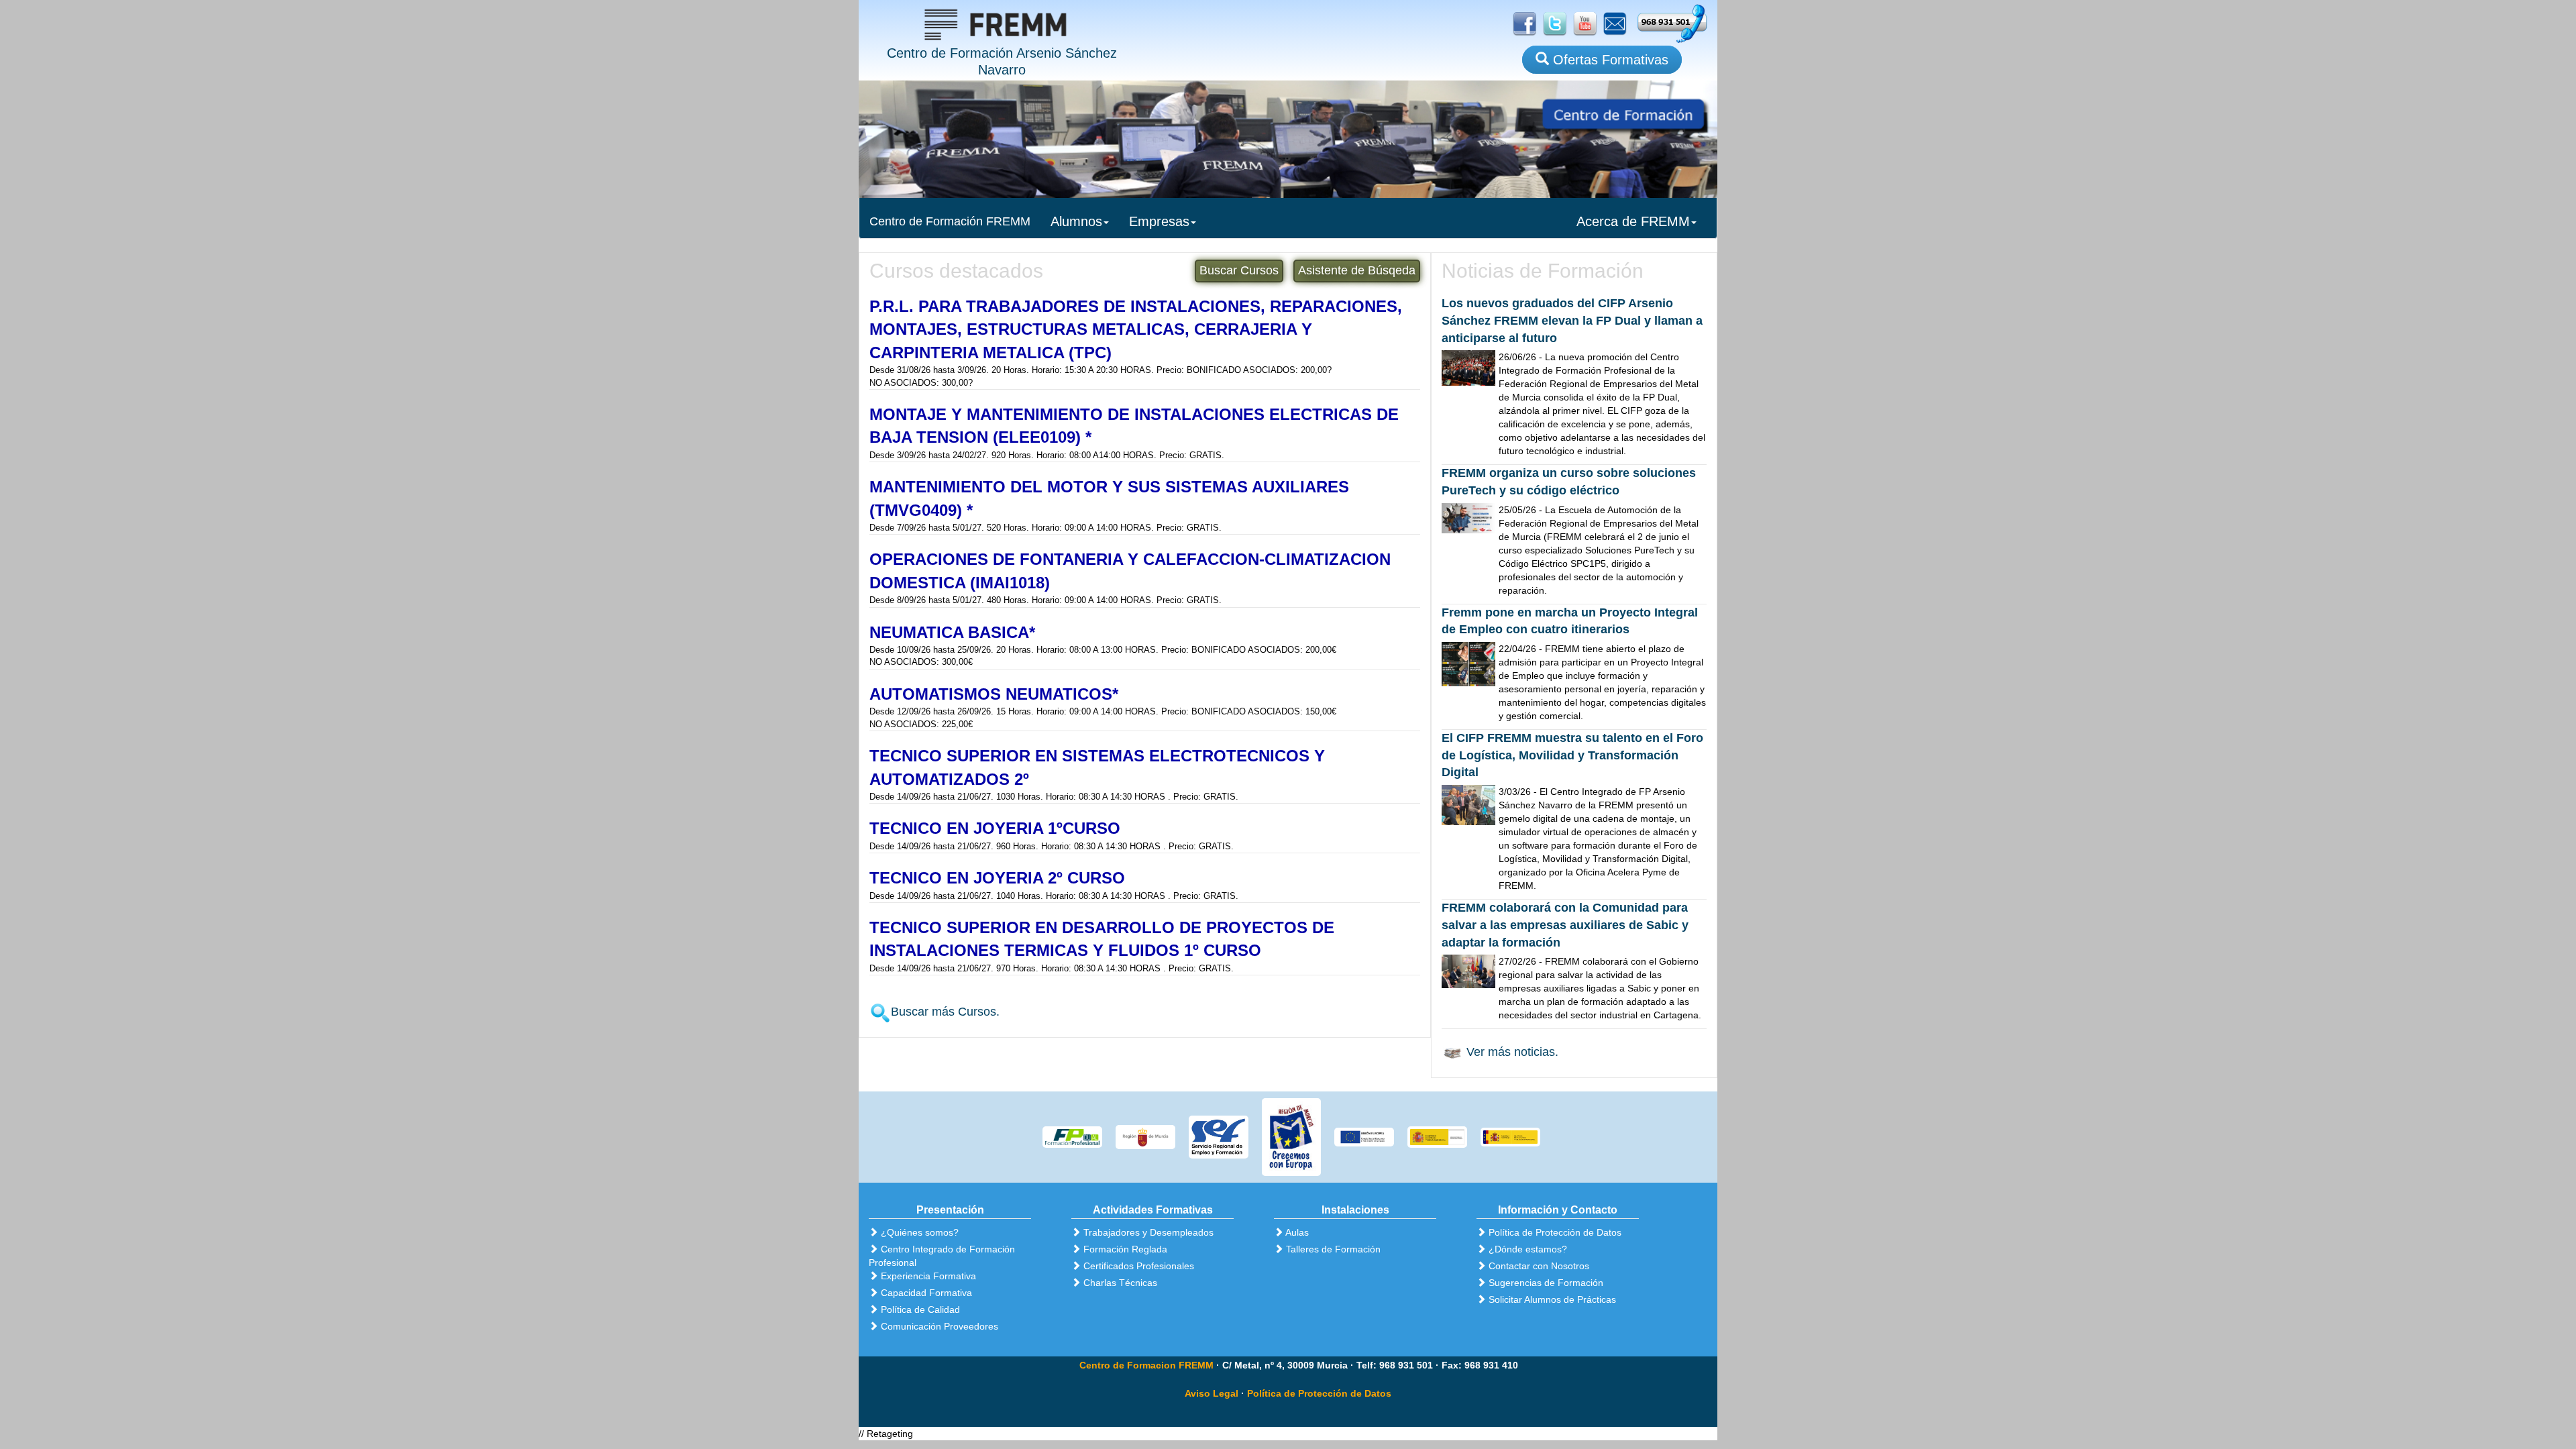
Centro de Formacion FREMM (1146, 1365)
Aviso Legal (1212, 1393)
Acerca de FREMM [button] (1633, 221)
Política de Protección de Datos (1319, 1393)
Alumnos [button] (1076, 221)
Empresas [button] (1159, 221)
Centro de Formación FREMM (950, 221)
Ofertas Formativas (1609, 60)
